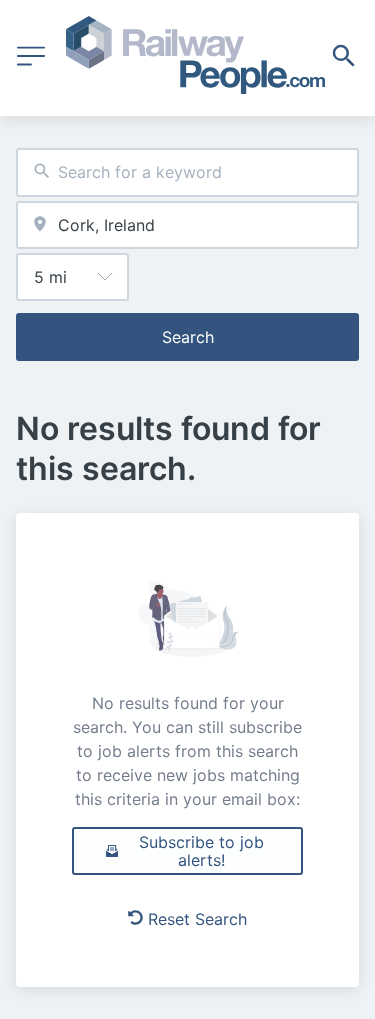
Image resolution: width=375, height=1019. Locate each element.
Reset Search (197, 919)
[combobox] (187, 172)
